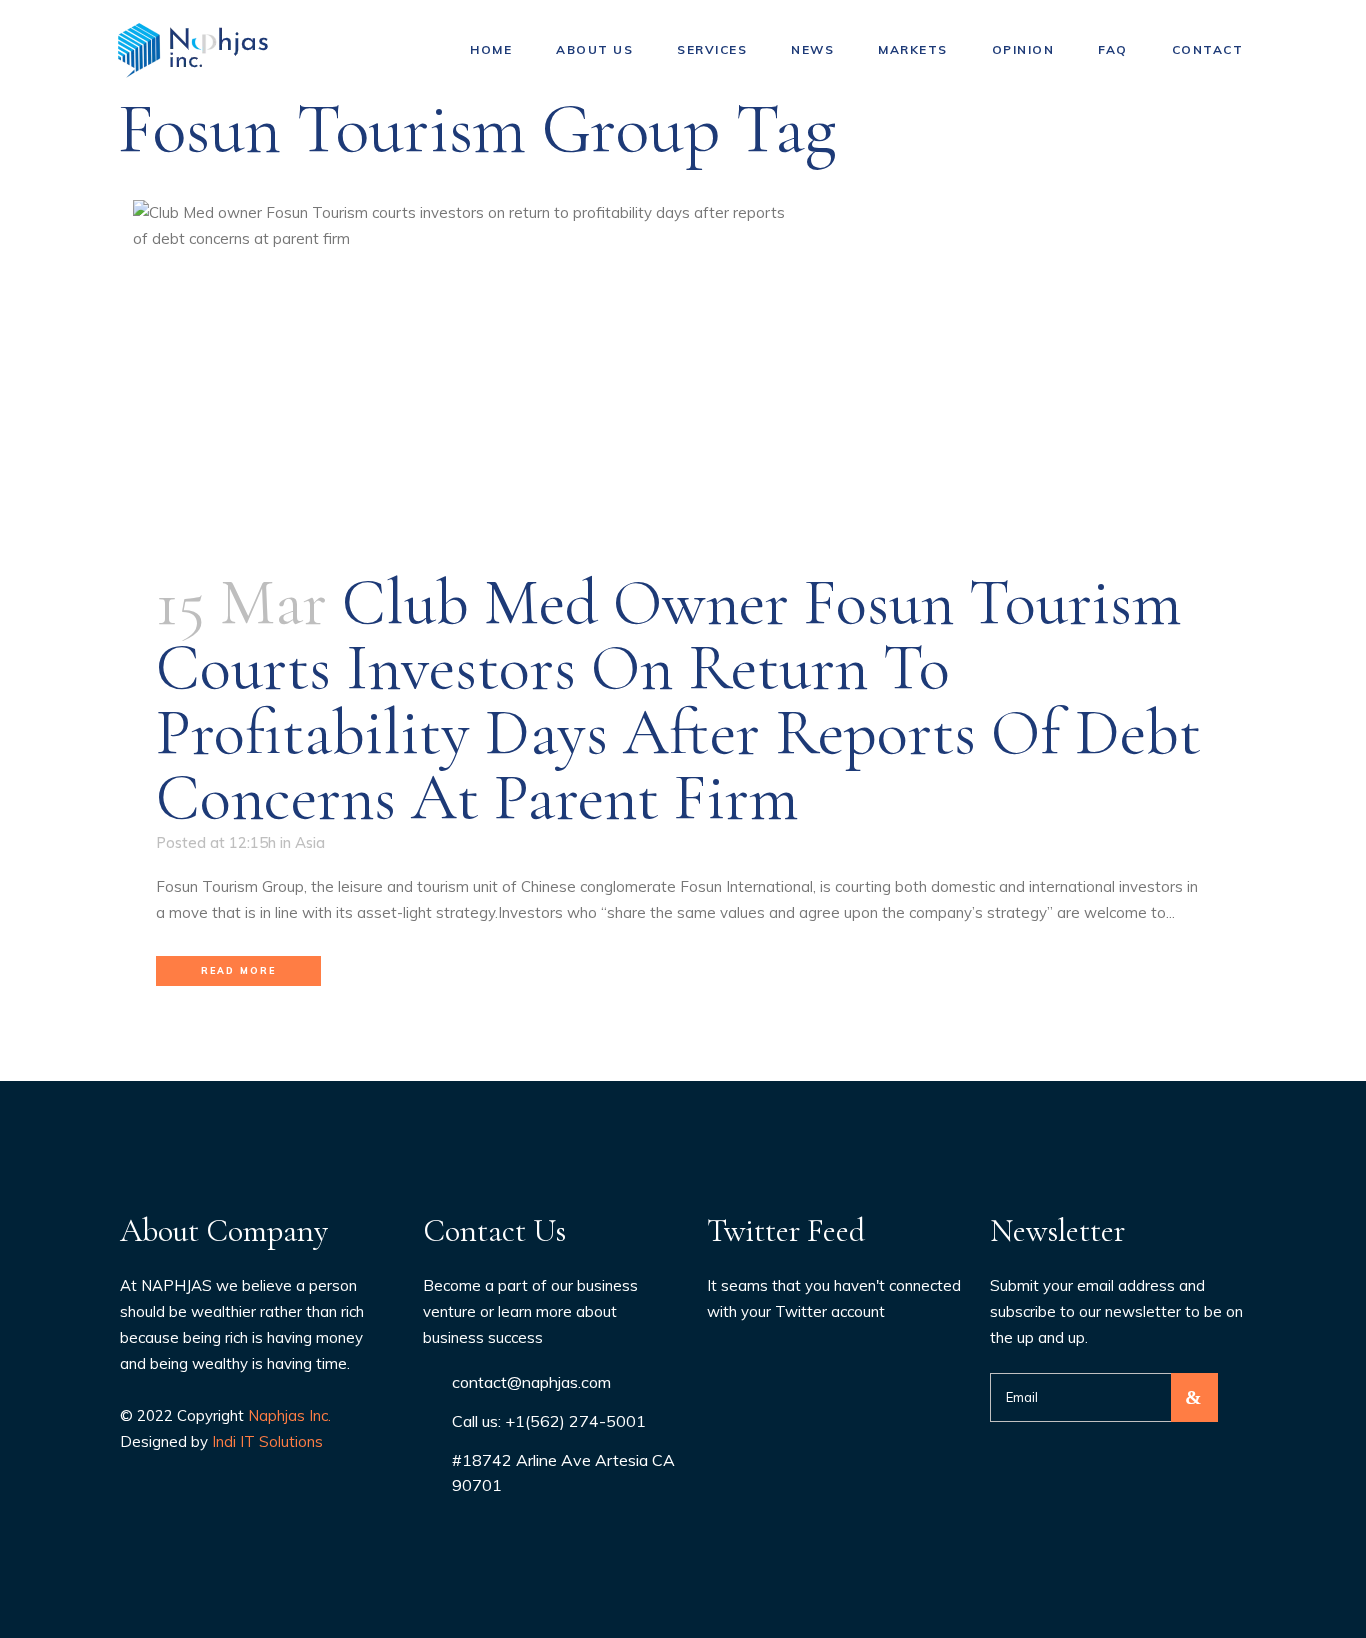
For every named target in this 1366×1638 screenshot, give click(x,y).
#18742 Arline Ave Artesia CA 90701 (563, 1472)
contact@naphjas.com (531, 1382)
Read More (238, 970)
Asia (310, 842)
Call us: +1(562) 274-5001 (549, 1421)
